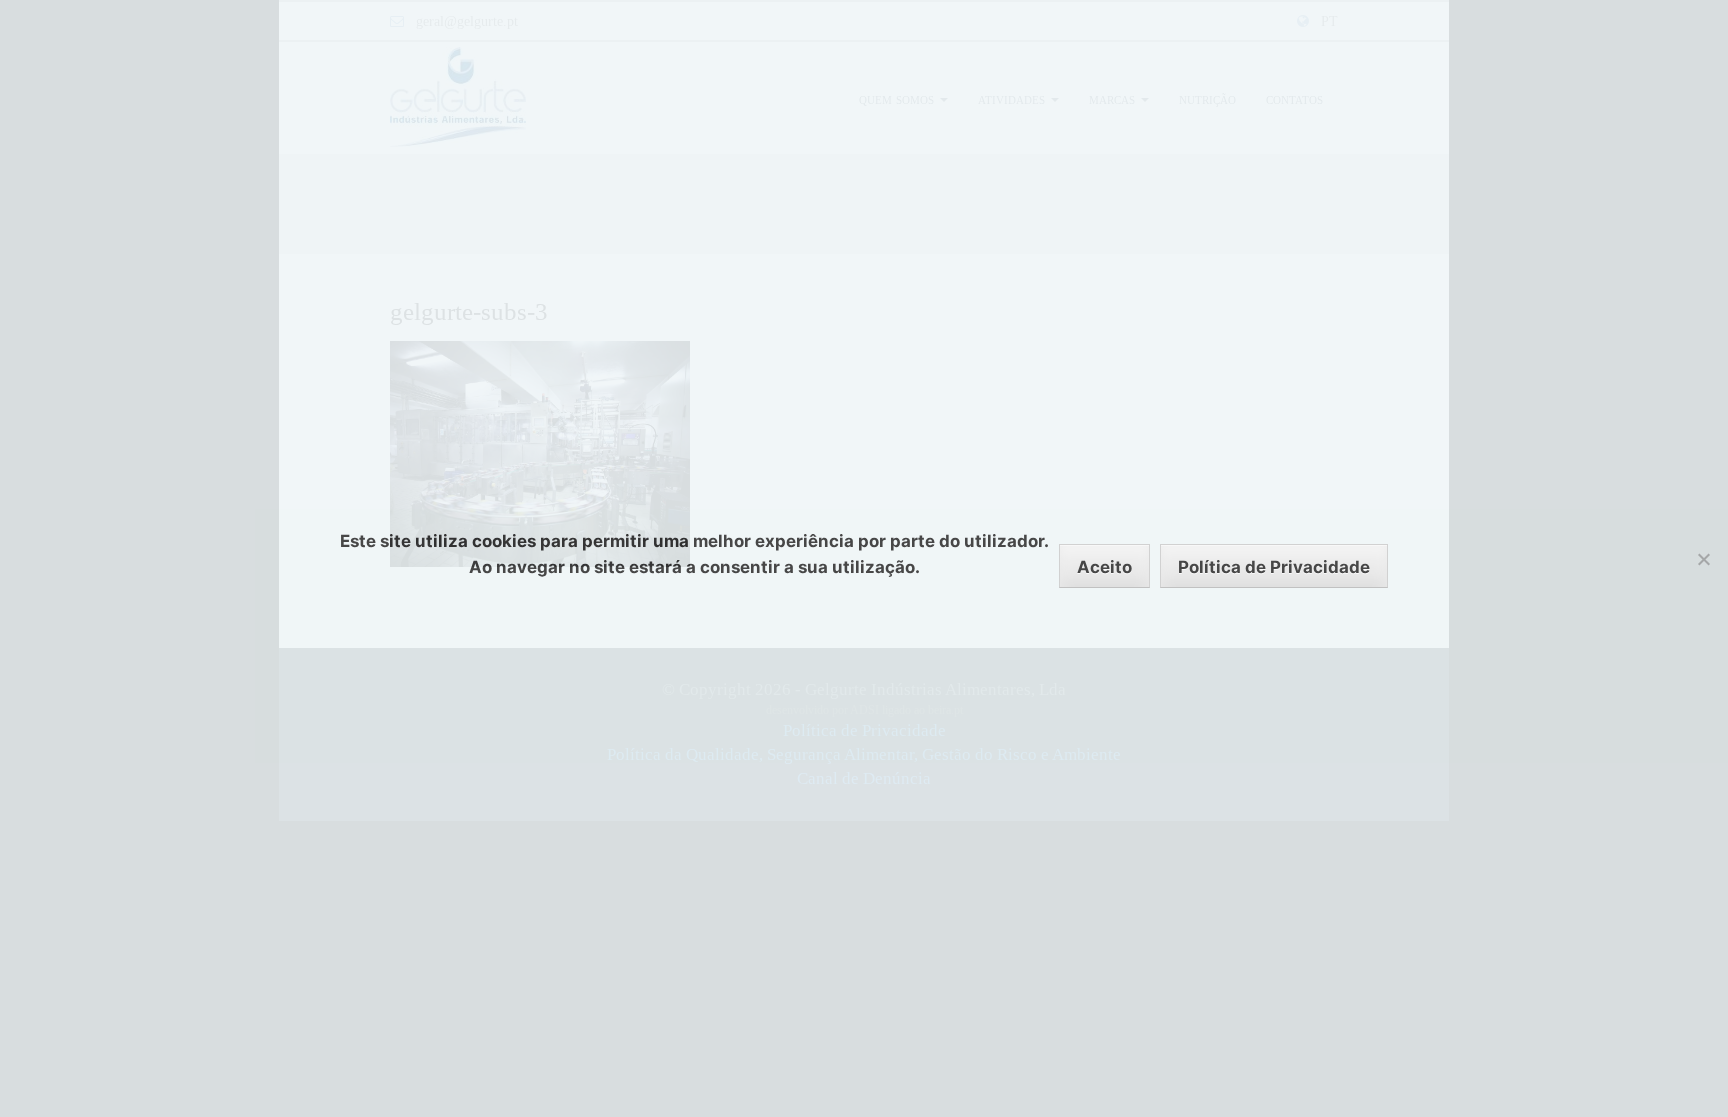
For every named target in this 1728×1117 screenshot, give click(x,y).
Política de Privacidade (1274, 567)
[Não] (1703, 559)
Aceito (1104, 567)
